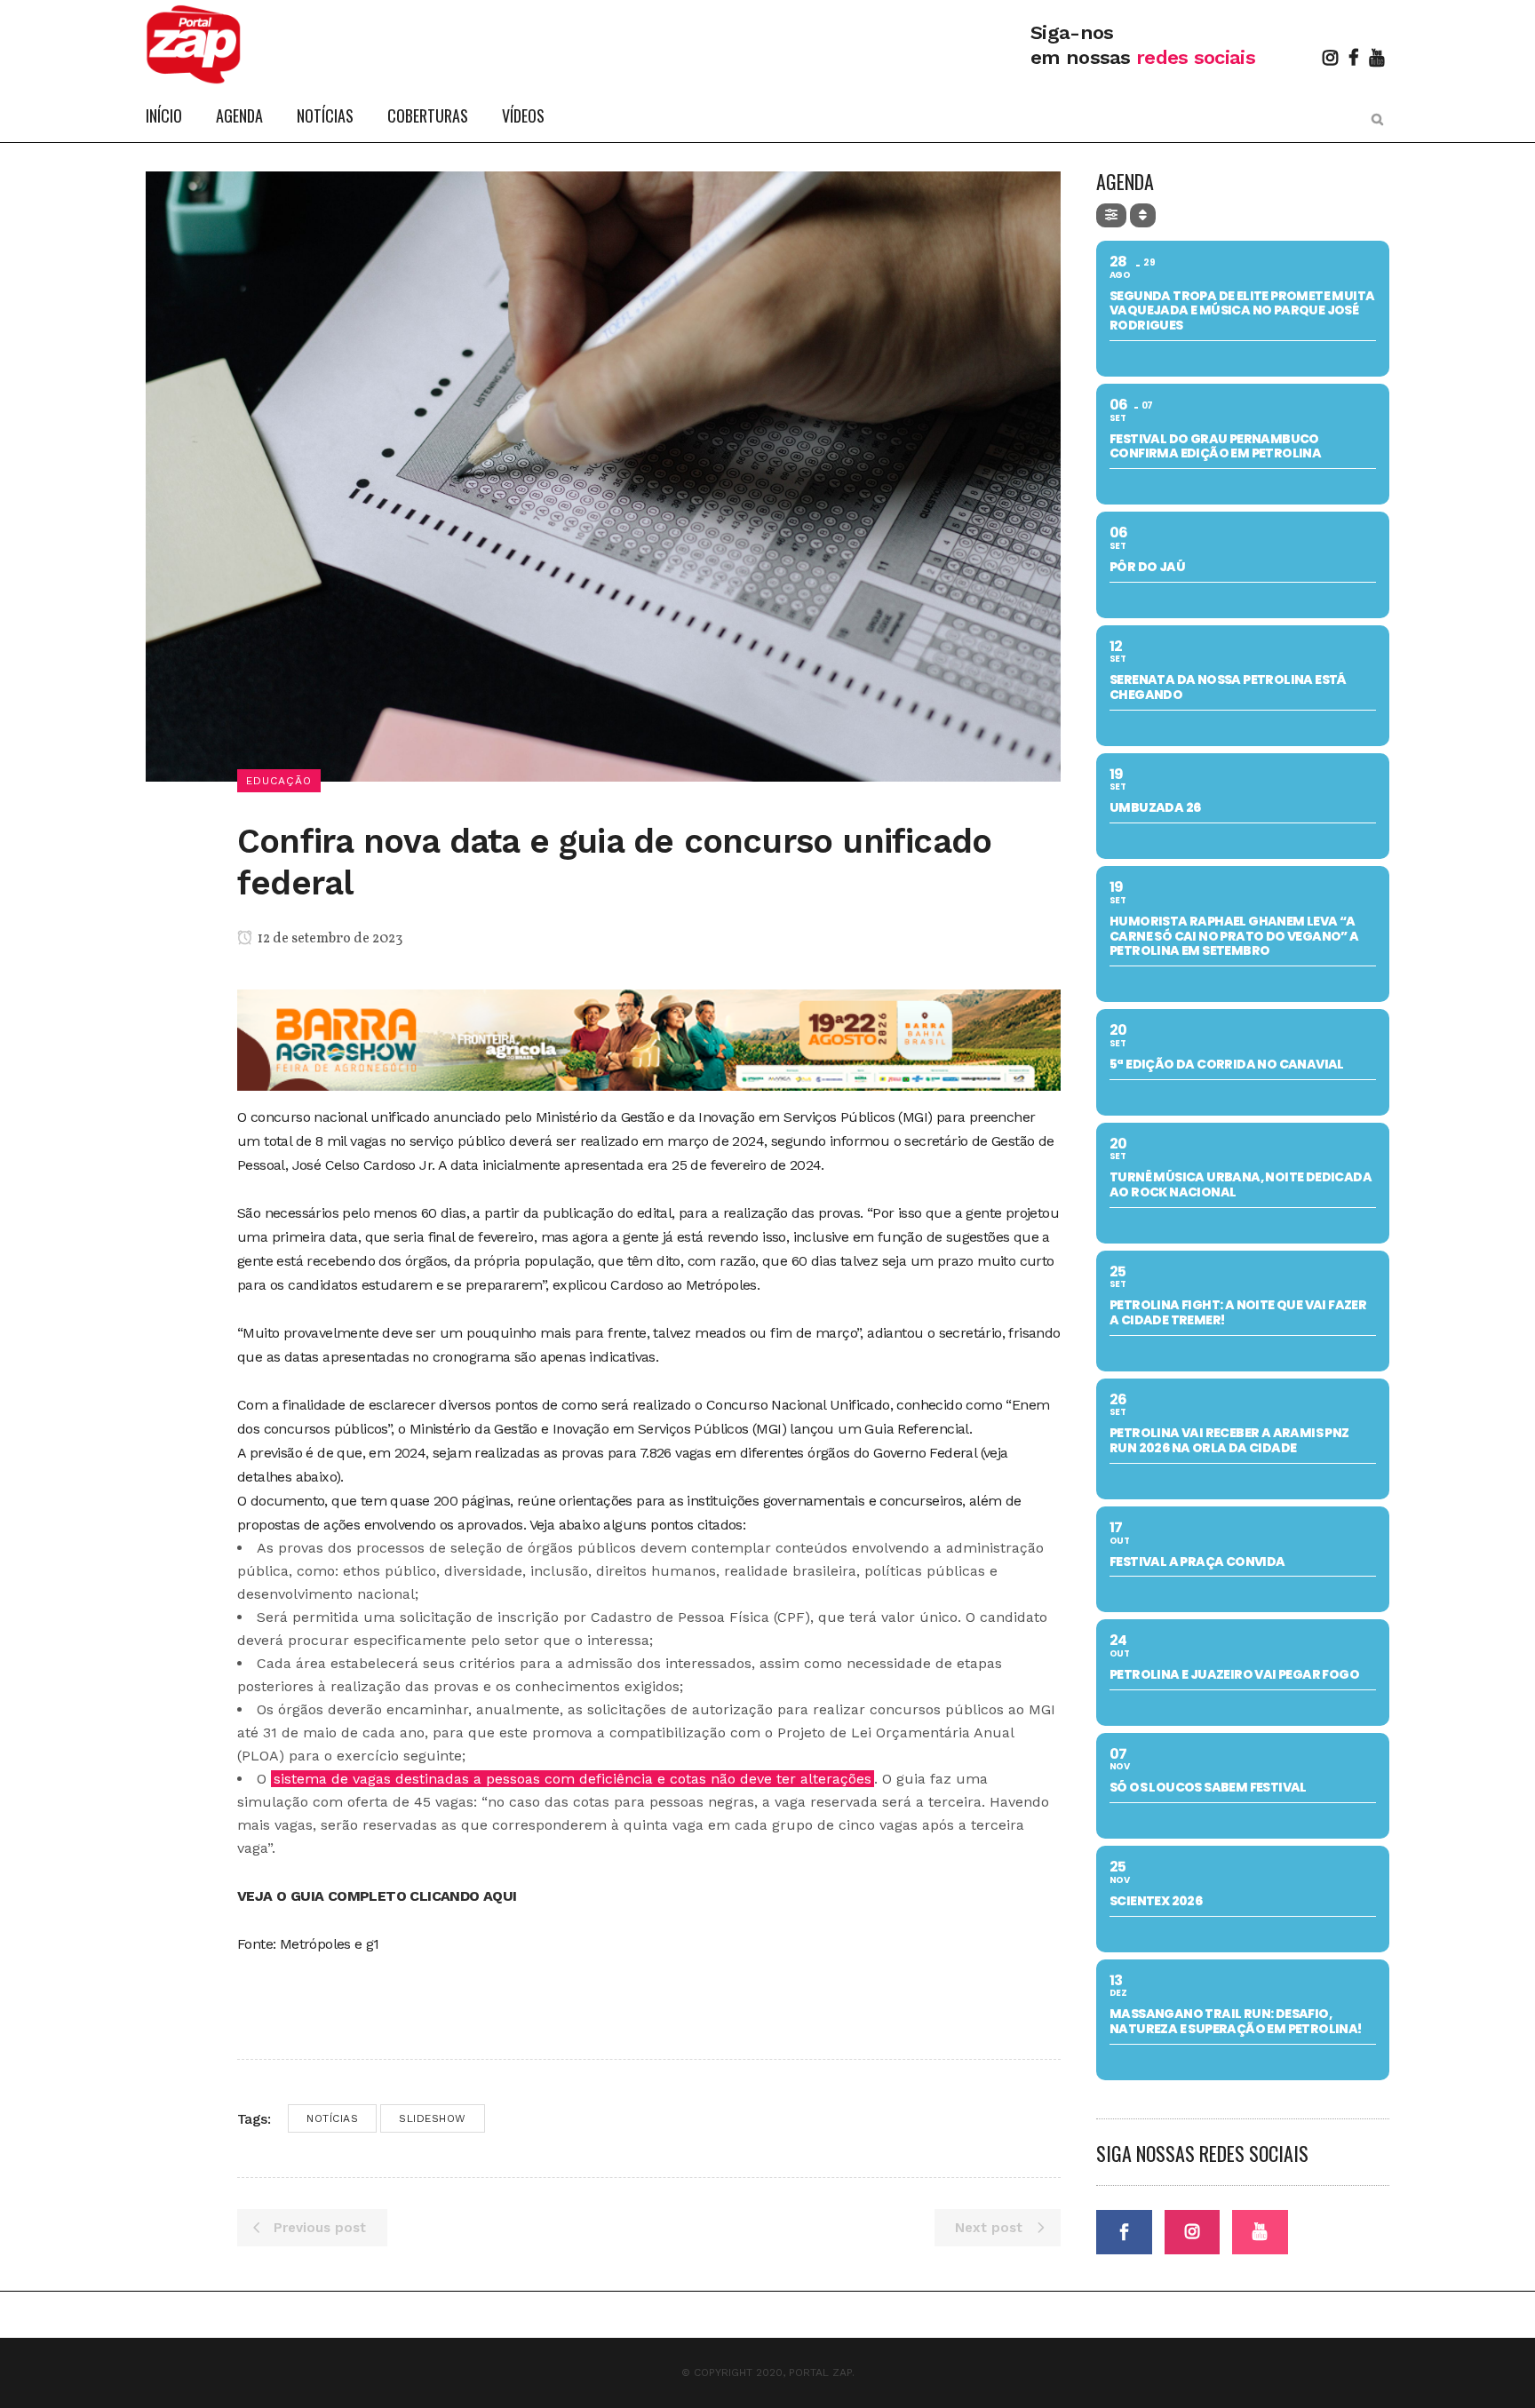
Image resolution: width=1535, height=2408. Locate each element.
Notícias (332, 2118)
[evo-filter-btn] (1111, 215)
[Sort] (1143, 215)
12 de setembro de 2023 (329, 939)
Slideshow (433, 2118)
